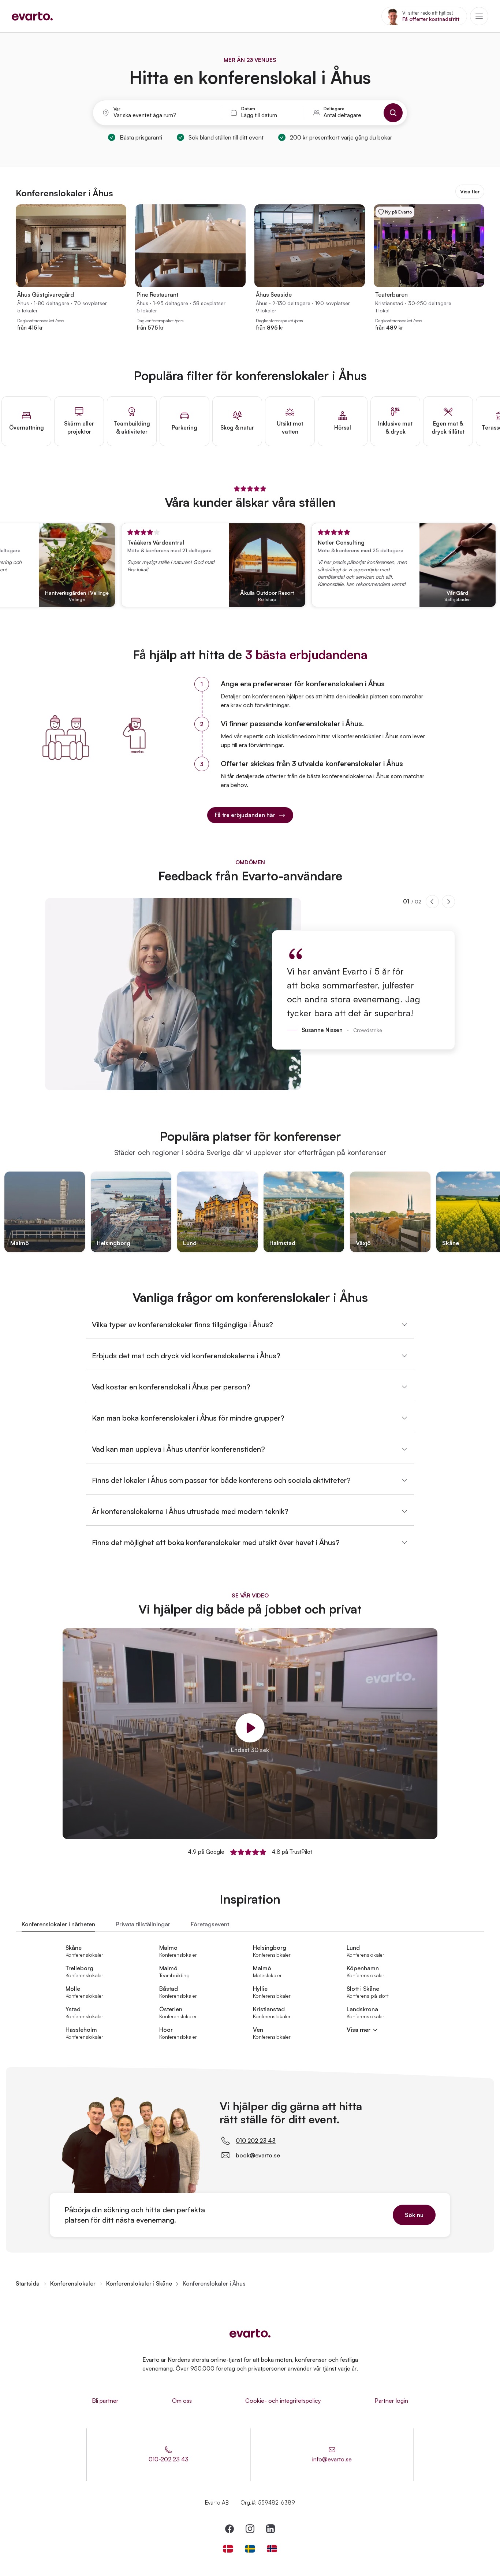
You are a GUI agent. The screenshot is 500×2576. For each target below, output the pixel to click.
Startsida (28, 2283)
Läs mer (482, 597)
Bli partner (105, 2401)
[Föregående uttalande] (432, 902)
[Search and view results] (393, 113)
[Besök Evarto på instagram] (250, 2529)
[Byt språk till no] (272, 2549)
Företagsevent (210, 1924)
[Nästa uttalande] (448, 902)
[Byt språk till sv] (250, 2549)
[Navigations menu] (479, 16)
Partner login (391, 2401)
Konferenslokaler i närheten (58, 1924)
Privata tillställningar (143, 1924)
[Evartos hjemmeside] (32, 16)
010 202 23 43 (256, 2141)
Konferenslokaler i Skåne (139, 2283)
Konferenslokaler (73, 2283)
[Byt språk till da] (228, 2549)
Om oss (182, 2401)
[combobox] (163, 115)
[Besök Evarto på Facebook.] (230, 2529)
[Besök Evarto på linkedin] (270, 2529)
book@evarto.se (258, 2155)
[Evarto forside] (250, 2333)
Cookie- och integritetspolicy (283, 2401)
